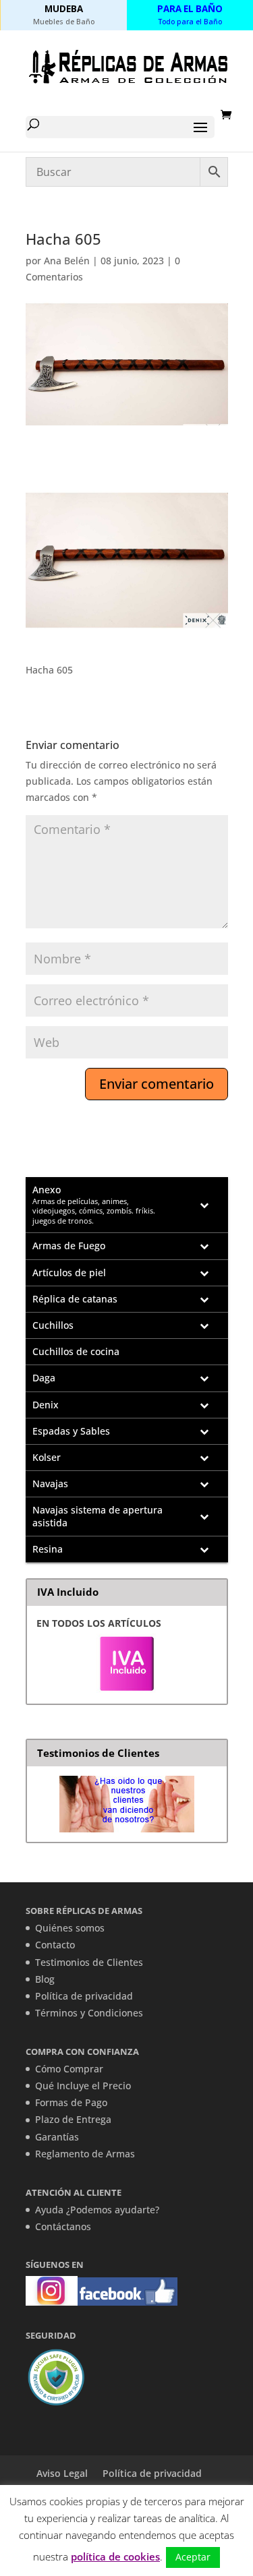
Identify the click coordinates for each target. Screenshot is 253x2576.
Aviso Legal (62, 2473)
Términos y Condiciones (89, 2013)
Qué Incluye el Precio (83, 2086)
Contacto (55, 1945)
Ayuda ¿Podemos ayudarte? (97, 2210)
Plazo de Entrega (73, 2119)
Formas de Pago (71, 2102)
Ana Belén (67, 261)
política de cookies (115, 2556)
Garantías (57, 2137)
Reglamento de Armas (85, 2154)
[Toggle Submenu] (204, 1205)
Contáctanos (63, 2226)
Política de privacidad (84, 1996)
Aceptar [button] (193, 2557)
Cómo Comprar (69, 2069)
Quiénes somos (70, 1928)
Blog (45, 1979)
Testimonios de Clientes (89, 1962)
